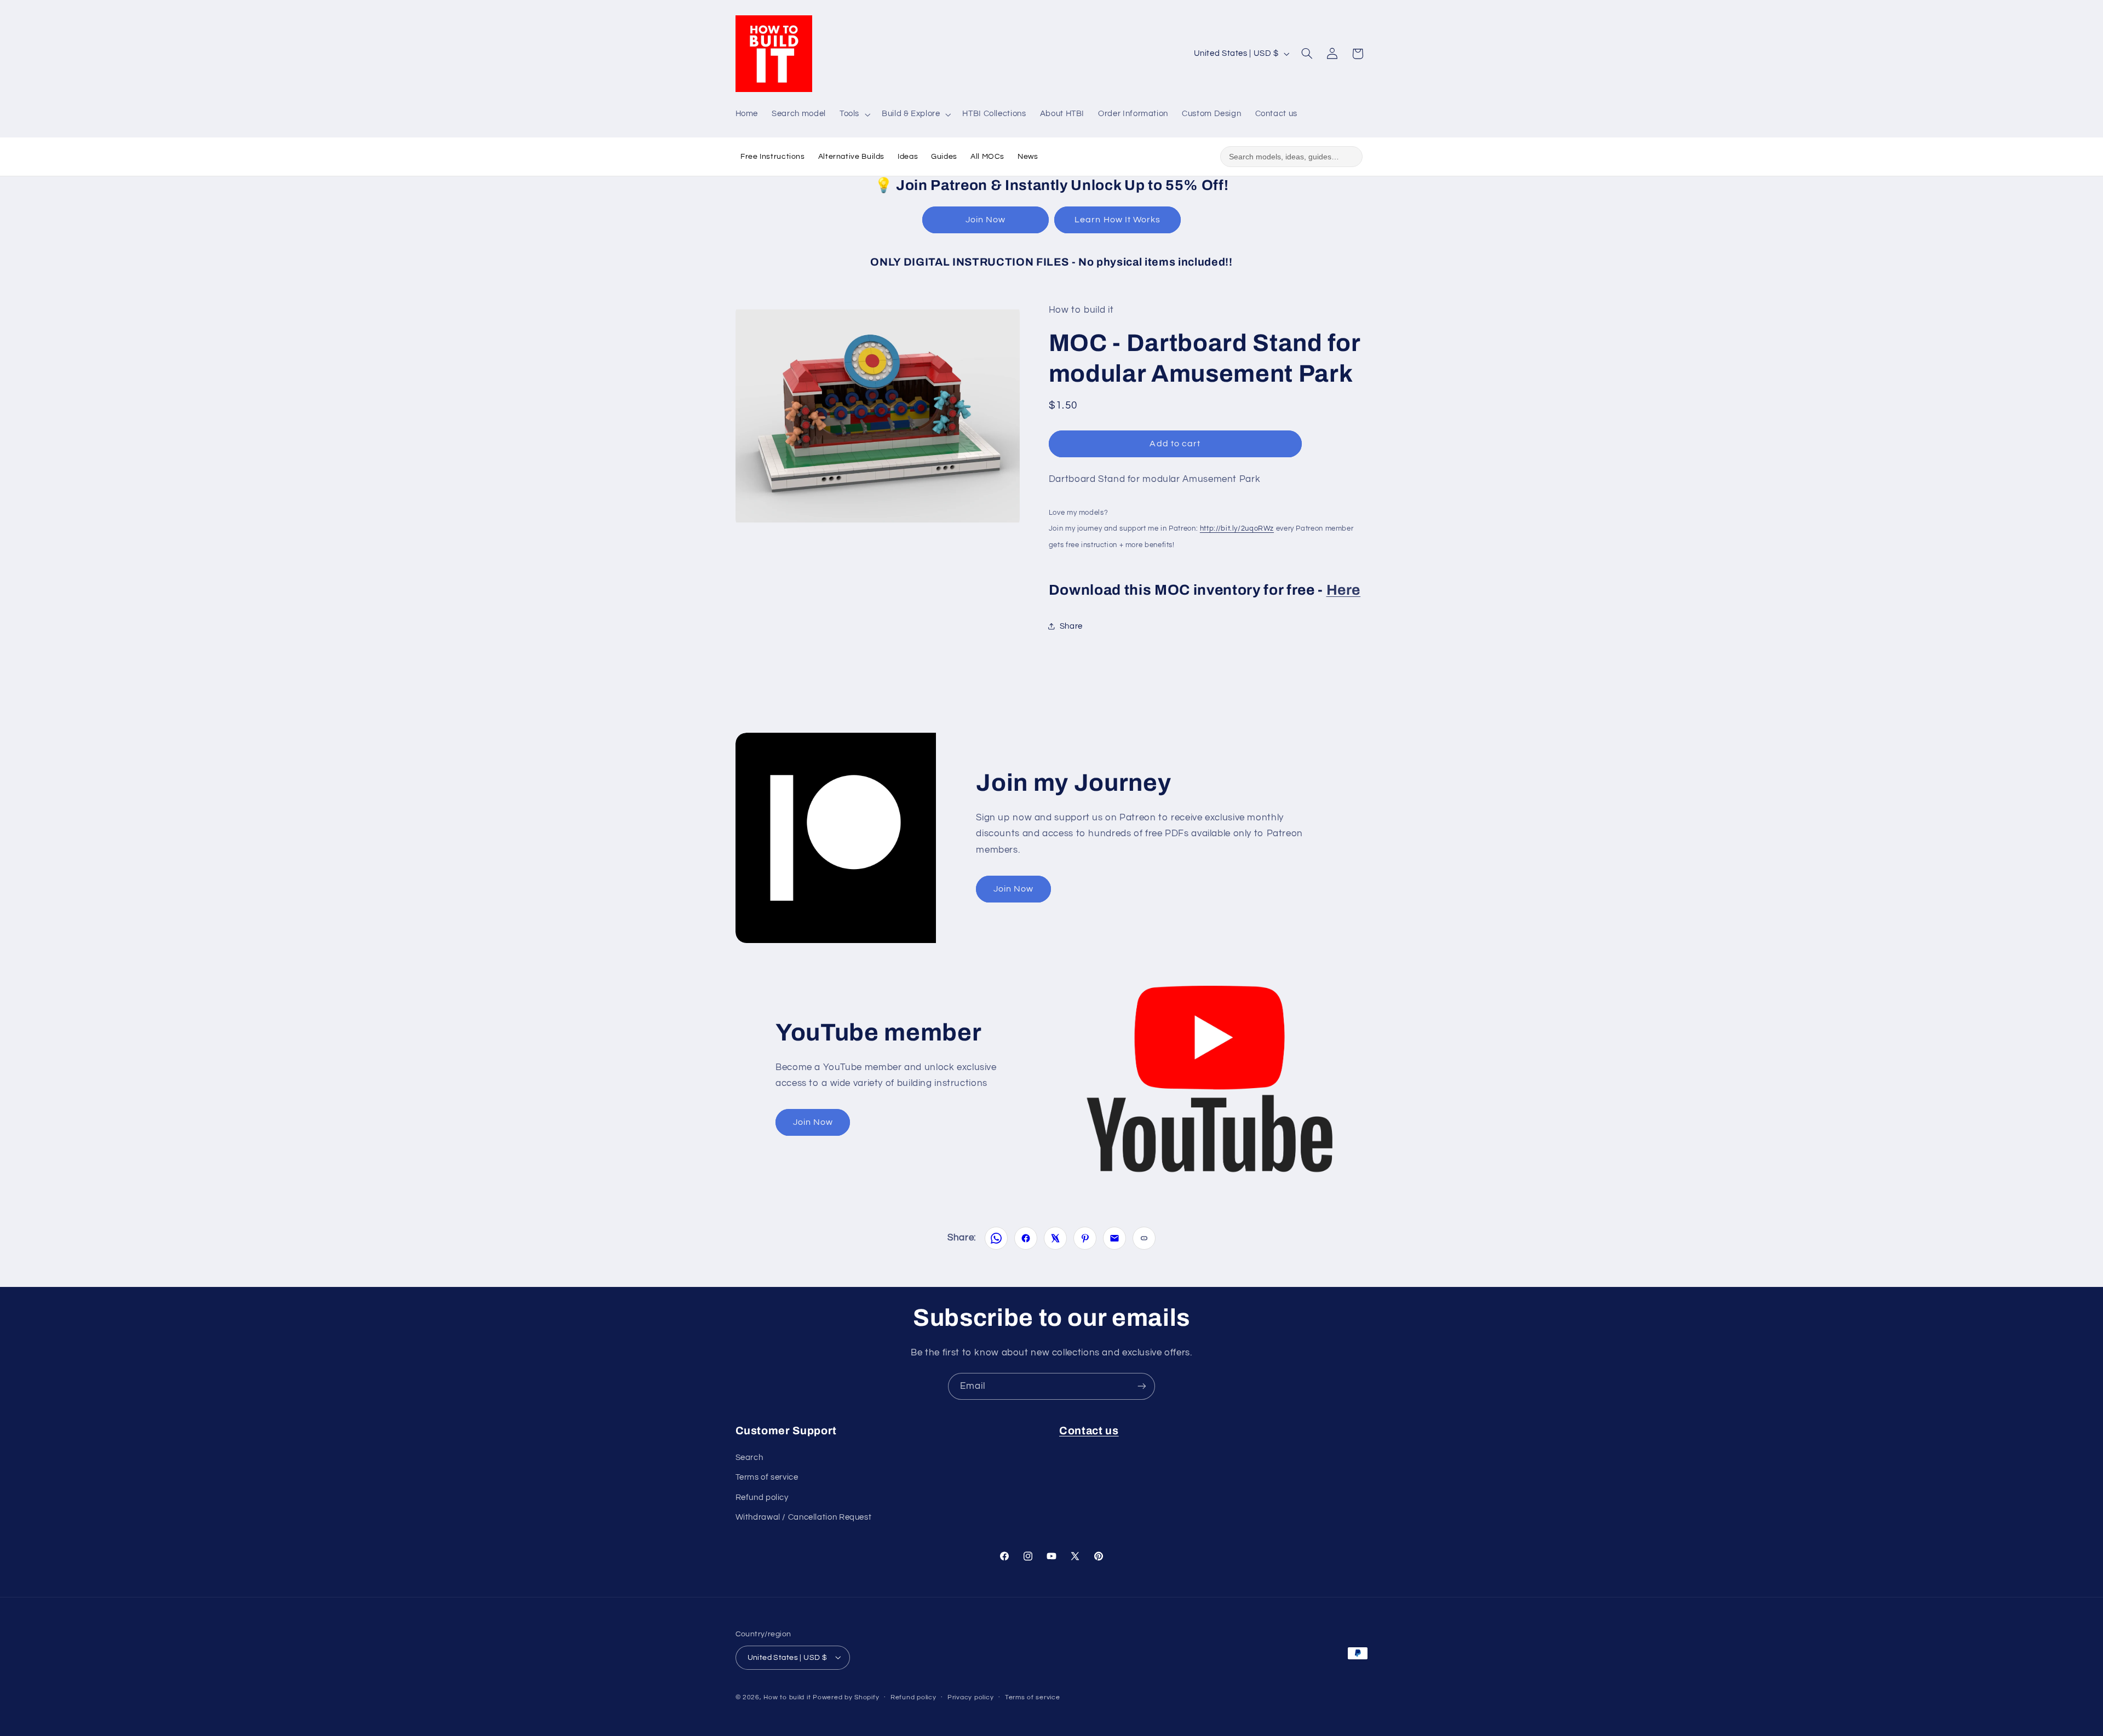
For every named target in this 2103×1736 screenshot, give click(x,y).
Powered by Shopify (846, 1697)
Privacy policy (970, 1697)
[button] (854, 114)
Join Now (986, 220)
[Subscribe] (1142, 1386)
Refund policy (762, 1497)
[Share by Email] (1114, 1238)
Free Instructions (773, 157)
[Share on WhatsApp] (996, 1238)
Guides (944, 157)
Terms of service (767, 1477)
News (1028, 157)
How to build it (788, 1697)
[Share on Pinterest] (1085, 1238)
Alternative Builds (851, 157)
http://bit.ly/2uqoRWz (1237, 528)
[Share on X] (1055, 1238)
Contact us (1089, 1431)
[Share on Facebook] (1026, 1238)
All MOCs (987, 157)
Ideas (908, 157)
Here (1344, 590)
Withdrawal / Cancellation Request (804, 1517)
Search (749, 1457)
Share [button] (1071, 626)
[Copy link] (1144, 1238)
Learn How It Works (1117, 220)
